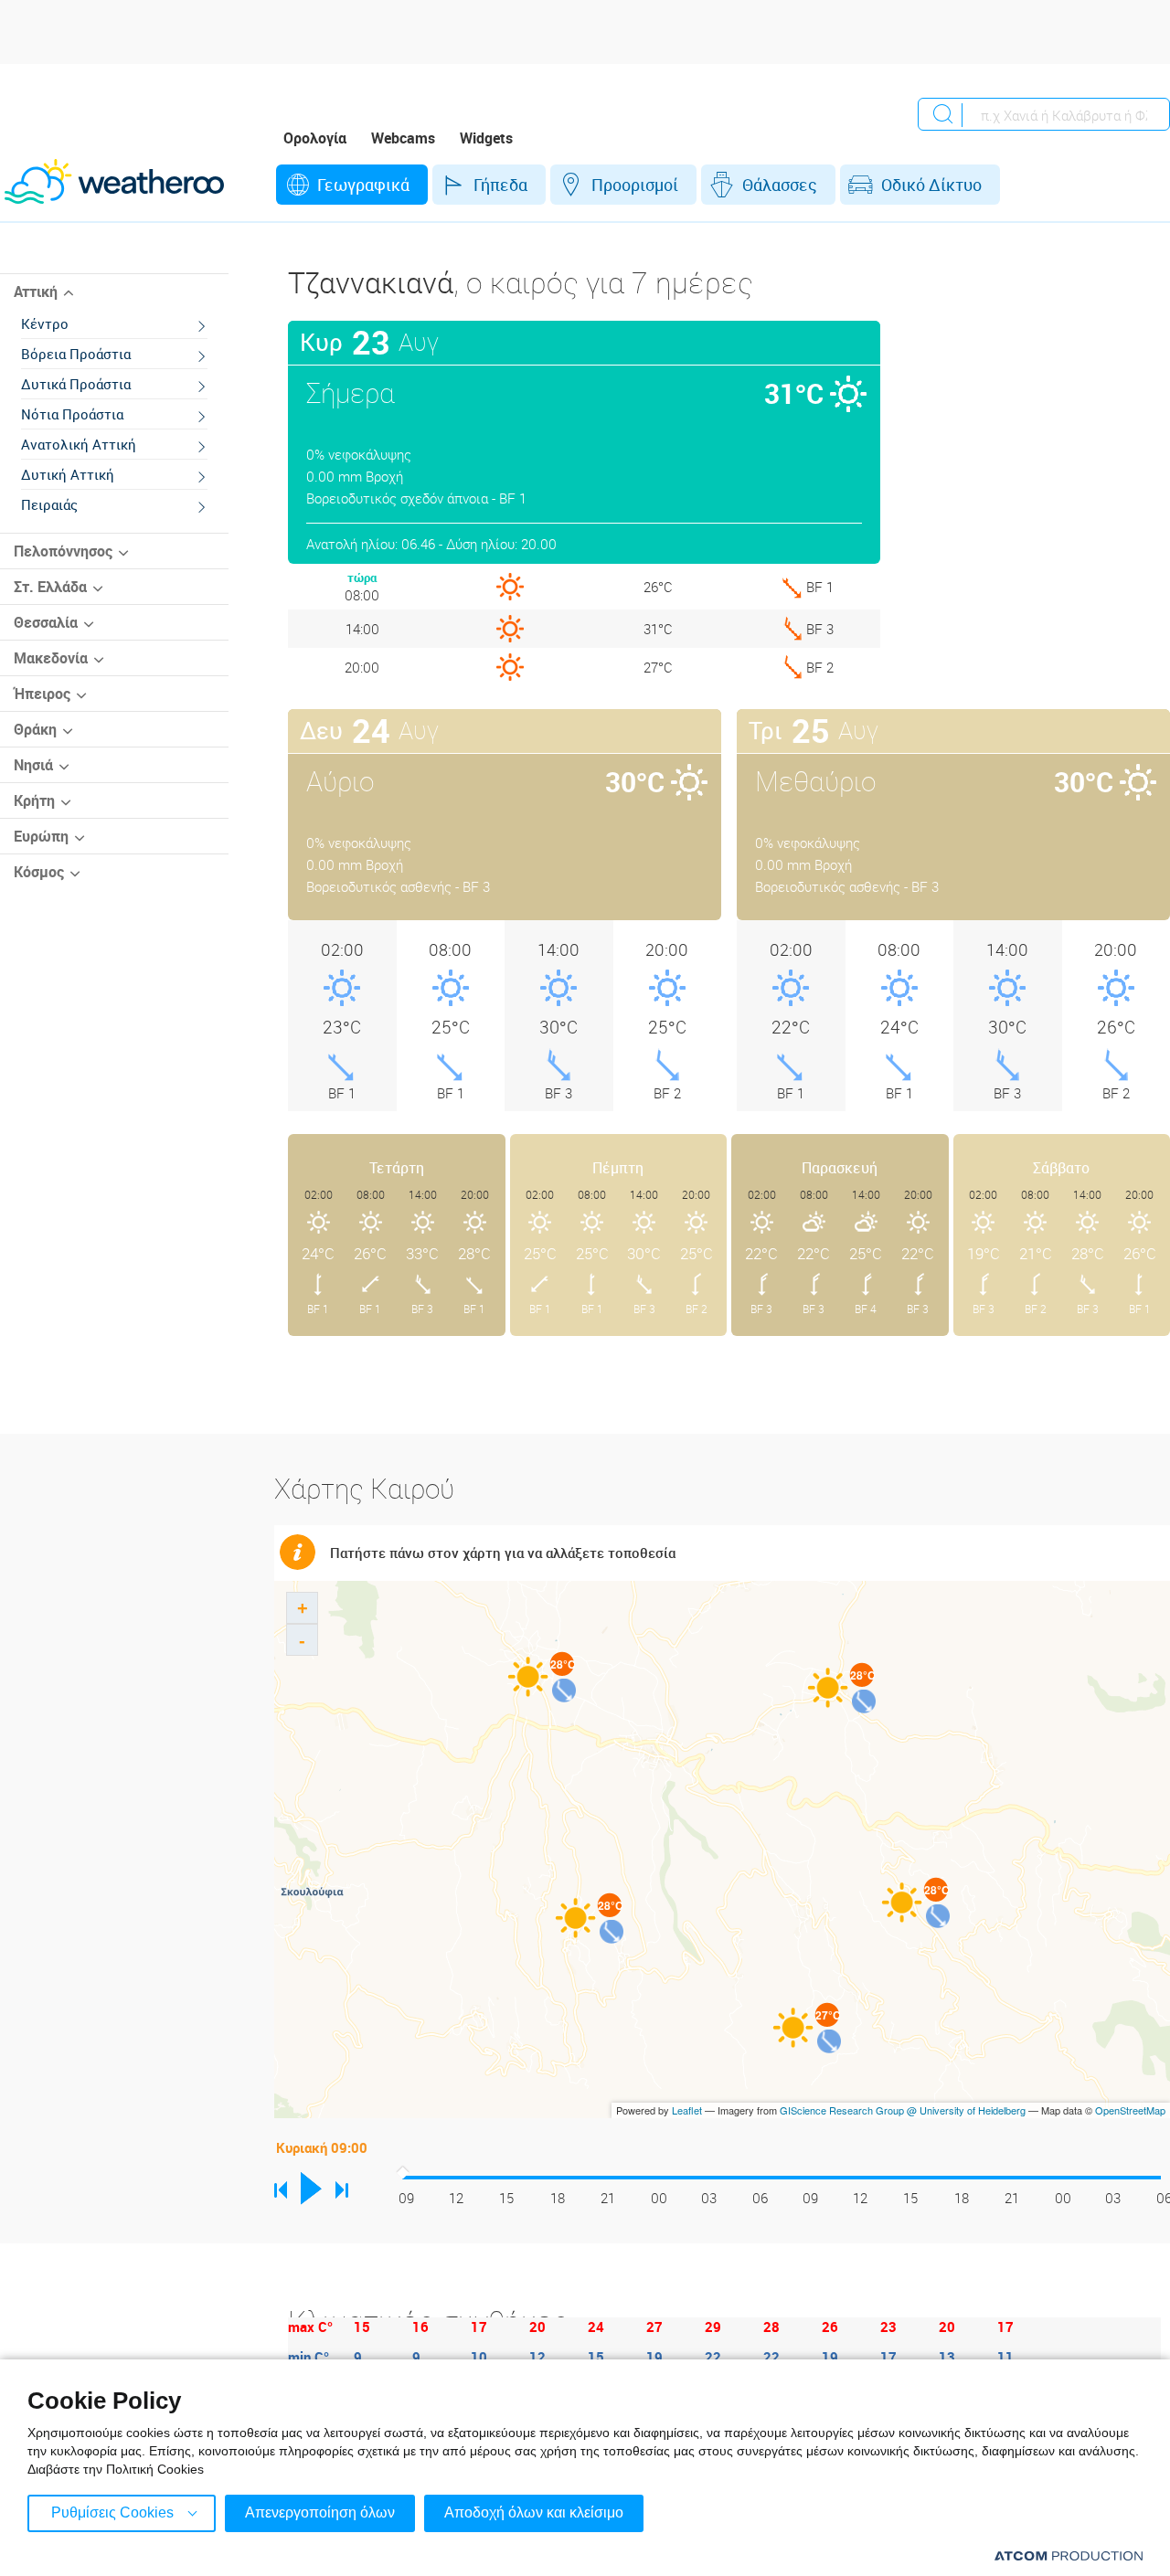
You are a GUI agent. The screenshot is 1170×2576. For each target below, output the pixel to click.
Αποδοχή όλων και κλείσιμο (534, 2512)
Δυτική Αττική (68, 474)
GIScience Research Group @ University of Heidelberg (903, 2110)
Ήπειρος (42, 694)
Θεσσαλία (46, 622)
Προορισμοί (635, 185)
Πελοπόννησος (63, 551)
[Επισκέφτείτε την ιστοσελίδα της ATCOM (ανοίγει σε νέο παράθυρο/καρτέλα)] (1069, 2555)
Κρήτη (34, 800)
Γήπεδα (500, 185)
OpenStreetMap (1130, 2110)
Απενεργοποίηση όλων (320, 2512)
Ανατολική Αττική (79, 444)
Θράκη (35, 729)
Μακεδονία (51, 658)
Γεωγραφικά (363, 185)
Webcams (403, 138)
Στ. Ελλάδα (50, 587)
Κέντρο (45, 323)
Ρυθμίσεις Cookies (112, 2512)
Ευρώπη (41, 836)
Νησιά (33, 765)
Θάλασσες (780, 185)
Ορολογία (315, 138)
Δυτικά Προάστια (76, 384)
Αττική (36, 292)
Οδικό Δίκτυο (931, 185)
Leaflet (687, 2110)
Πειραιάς (49, 504)
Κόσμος (39, 872)
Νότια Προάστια (72, 414)
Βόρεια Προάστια (76, 354)
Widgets (486, 138)
